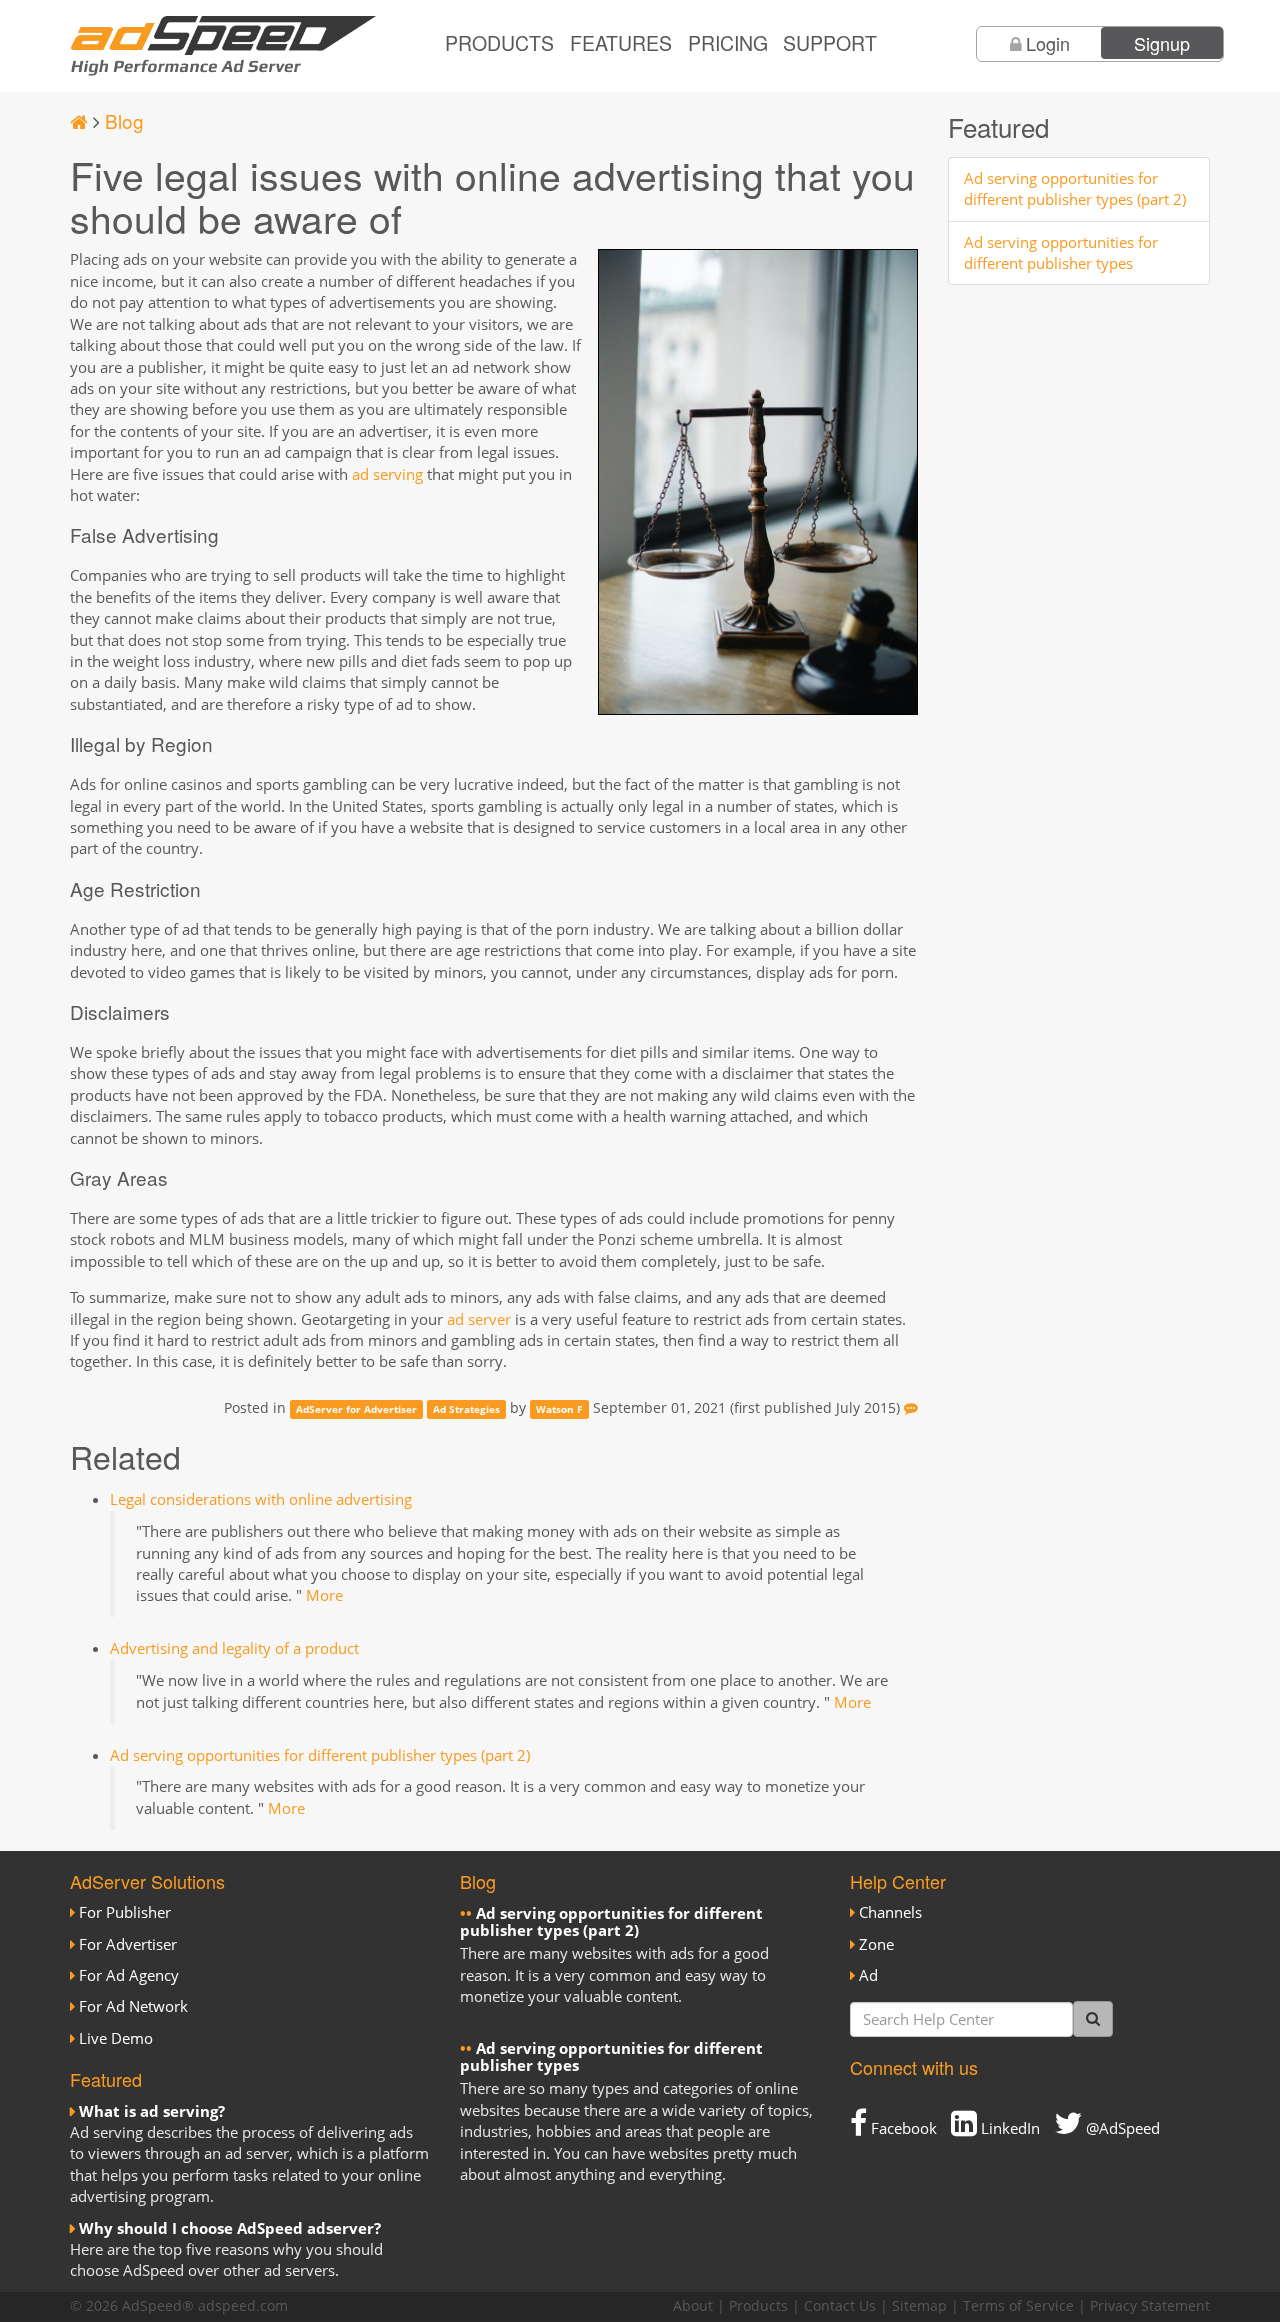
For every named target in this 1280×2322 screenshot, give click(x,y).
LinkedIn (1008, 2128)
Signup (1162, 43)
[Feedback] (911, 1408)
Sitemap (919, 2306)
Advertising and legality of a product (234, 1648)
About (693, 2306)
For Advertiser (128, 1944)
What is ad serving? (152, 2111)
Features (621, 43)
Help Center (898, 1881)
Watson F (559, 1409)
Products (499, 43)
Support (830, 43)
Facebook (902, 2128)
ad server (479, 1319)
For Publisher (125, 1912)
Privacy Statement (1150, 2306)
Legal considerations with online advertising (261, 1499)
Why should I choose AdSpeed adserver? (230, 2228)
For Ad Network (133, 2006)
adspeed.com (243, 2306)
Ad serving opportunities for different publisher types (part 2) (320, 1755)
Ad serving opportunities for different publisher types (1061, 252)
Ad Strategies (466, 1409)
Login (1048, 43)
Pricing (728, 43)
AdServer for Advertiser (356, 1409)
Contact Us (840, 2306)
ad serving (387, 474)
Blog (124, 120)
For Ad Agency (129, 1975)
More (324, 1595)
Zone (876, 1944)
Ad (868, 1975)
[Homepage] (79, 120)
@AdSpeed (1121, 2128)
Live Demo (116, 2038)
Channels (890, 1912)
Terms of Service (1018, 2306)
